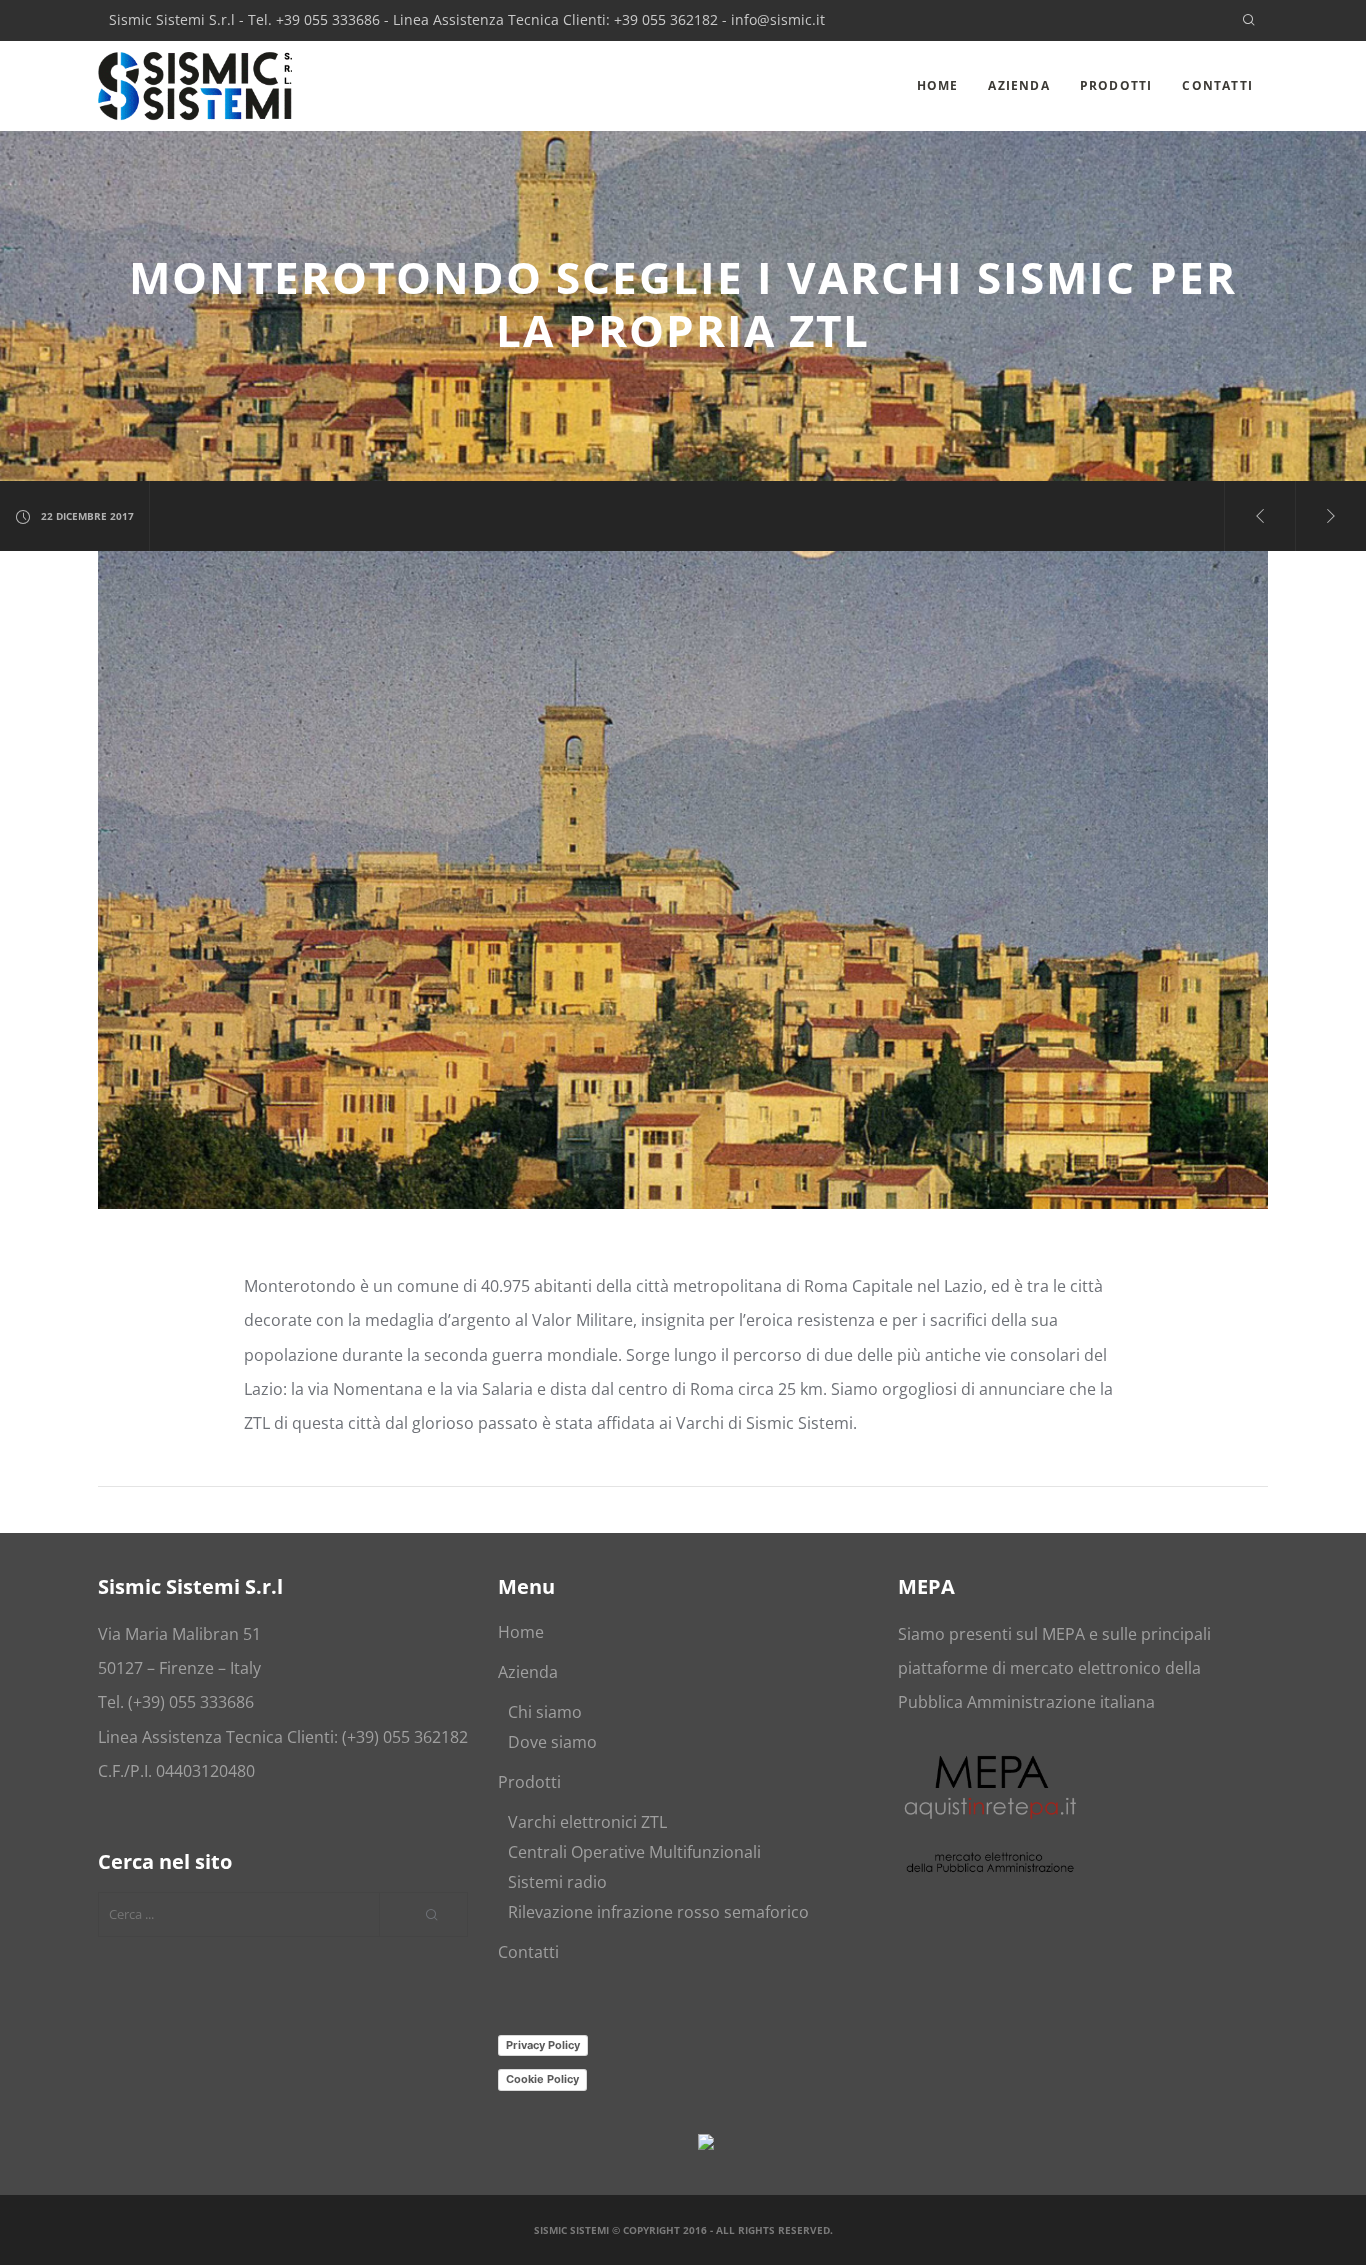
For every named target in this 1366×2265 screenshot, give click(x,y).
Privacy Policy (543, 2045)
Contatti (528, 1952)
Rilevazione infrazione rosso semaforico (658, 1912)
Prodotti (529, 1782)
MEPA (1063, 1634)
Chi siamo (545, 1712)
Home (521, 1632)
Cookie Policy (542, 2079)
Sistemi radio (557, 1882)
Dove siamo (552, 1742)
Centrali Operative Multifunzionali (634, 1852)
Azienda (528, 1672)
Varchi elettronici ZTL (587, 1822)
